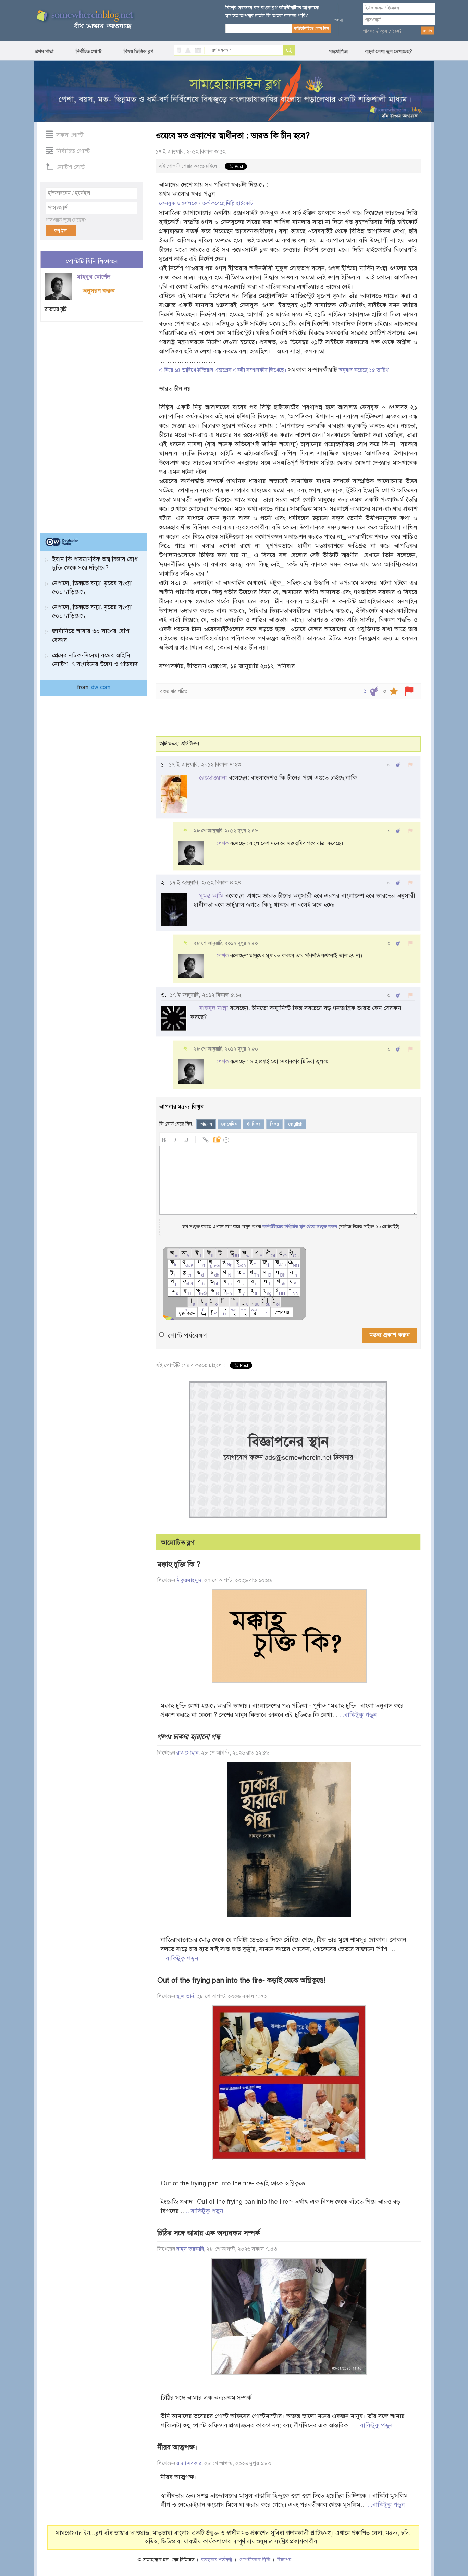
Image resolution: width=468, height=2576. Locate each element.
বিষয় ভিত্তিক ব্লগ (139, 51)
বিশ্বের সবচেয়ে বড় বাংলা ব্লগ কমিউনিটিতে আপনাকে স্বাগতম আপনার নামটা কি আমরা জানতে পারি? (272, 12)
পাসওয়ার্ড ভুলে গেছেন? (382, 31)
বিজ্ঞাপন (284, 2560)
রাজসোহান (187, 1753)
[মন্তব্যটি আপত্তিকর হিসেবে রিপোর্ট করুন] (411, 765)
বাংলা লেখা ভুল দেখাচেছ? (389, 51)
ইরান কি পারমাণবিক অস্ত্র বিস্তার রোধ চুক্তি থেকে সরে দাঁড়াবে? (95, 563)
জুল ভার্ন (185, 1996)
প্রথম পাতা (44, 51)
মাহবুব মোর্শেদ (94, 277)
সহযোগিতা (338, 51)
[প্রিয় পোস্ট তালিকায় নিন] (394, 691)
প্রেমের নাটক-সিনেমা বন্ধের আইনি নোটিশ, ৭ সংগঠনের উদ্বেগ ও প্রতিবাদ (95, 660)
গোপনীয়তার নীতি (255, 2560)
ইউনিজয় (254, 1124)
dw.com (101, 687)
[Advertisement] (92, 424)
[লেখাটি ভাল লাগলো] (374, 691)
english (295, 1124)
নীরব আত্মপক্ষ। (177, 2447)
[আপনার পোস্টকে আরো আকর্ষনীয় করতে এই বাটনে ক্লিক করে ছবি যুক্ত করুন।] (216, 1139)
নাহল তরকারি (190, 2249)
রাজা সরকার (189, 2463)
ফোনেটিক (229, 1124)
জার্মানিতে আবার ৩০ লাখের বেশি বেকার (91, 635)
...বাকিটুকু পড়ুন (358, 1715)
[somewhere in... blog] (84, 20)
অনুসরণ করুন (99, 291)
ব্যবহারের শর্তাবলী (217, 2560)
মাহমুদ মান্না (214, 1008)
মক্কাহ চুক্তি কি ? (179, 1564)
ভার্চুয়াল (206, 1124)
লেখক (223, 843)
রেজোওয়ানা (213, 778)
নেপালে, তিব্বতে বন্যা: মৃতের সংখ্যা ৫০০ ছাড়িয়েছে (92, 587)
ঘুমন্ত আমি (211, 896)
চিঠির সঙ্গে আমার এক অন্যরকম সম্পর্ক (209, 2233)
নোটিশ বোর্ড (70, 167)
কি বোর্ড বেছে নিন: (176, 1124)
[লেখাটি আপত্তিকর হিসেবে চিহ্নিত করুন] (409, 691)
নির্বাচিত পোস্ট (89, 51)
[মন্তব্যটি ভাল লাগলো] (398, 765)
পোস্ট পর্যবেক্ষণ (187, 1336)
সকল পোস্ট (70, 135)
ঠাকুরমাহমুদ (189, 1580)
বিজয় (274, 1124)
